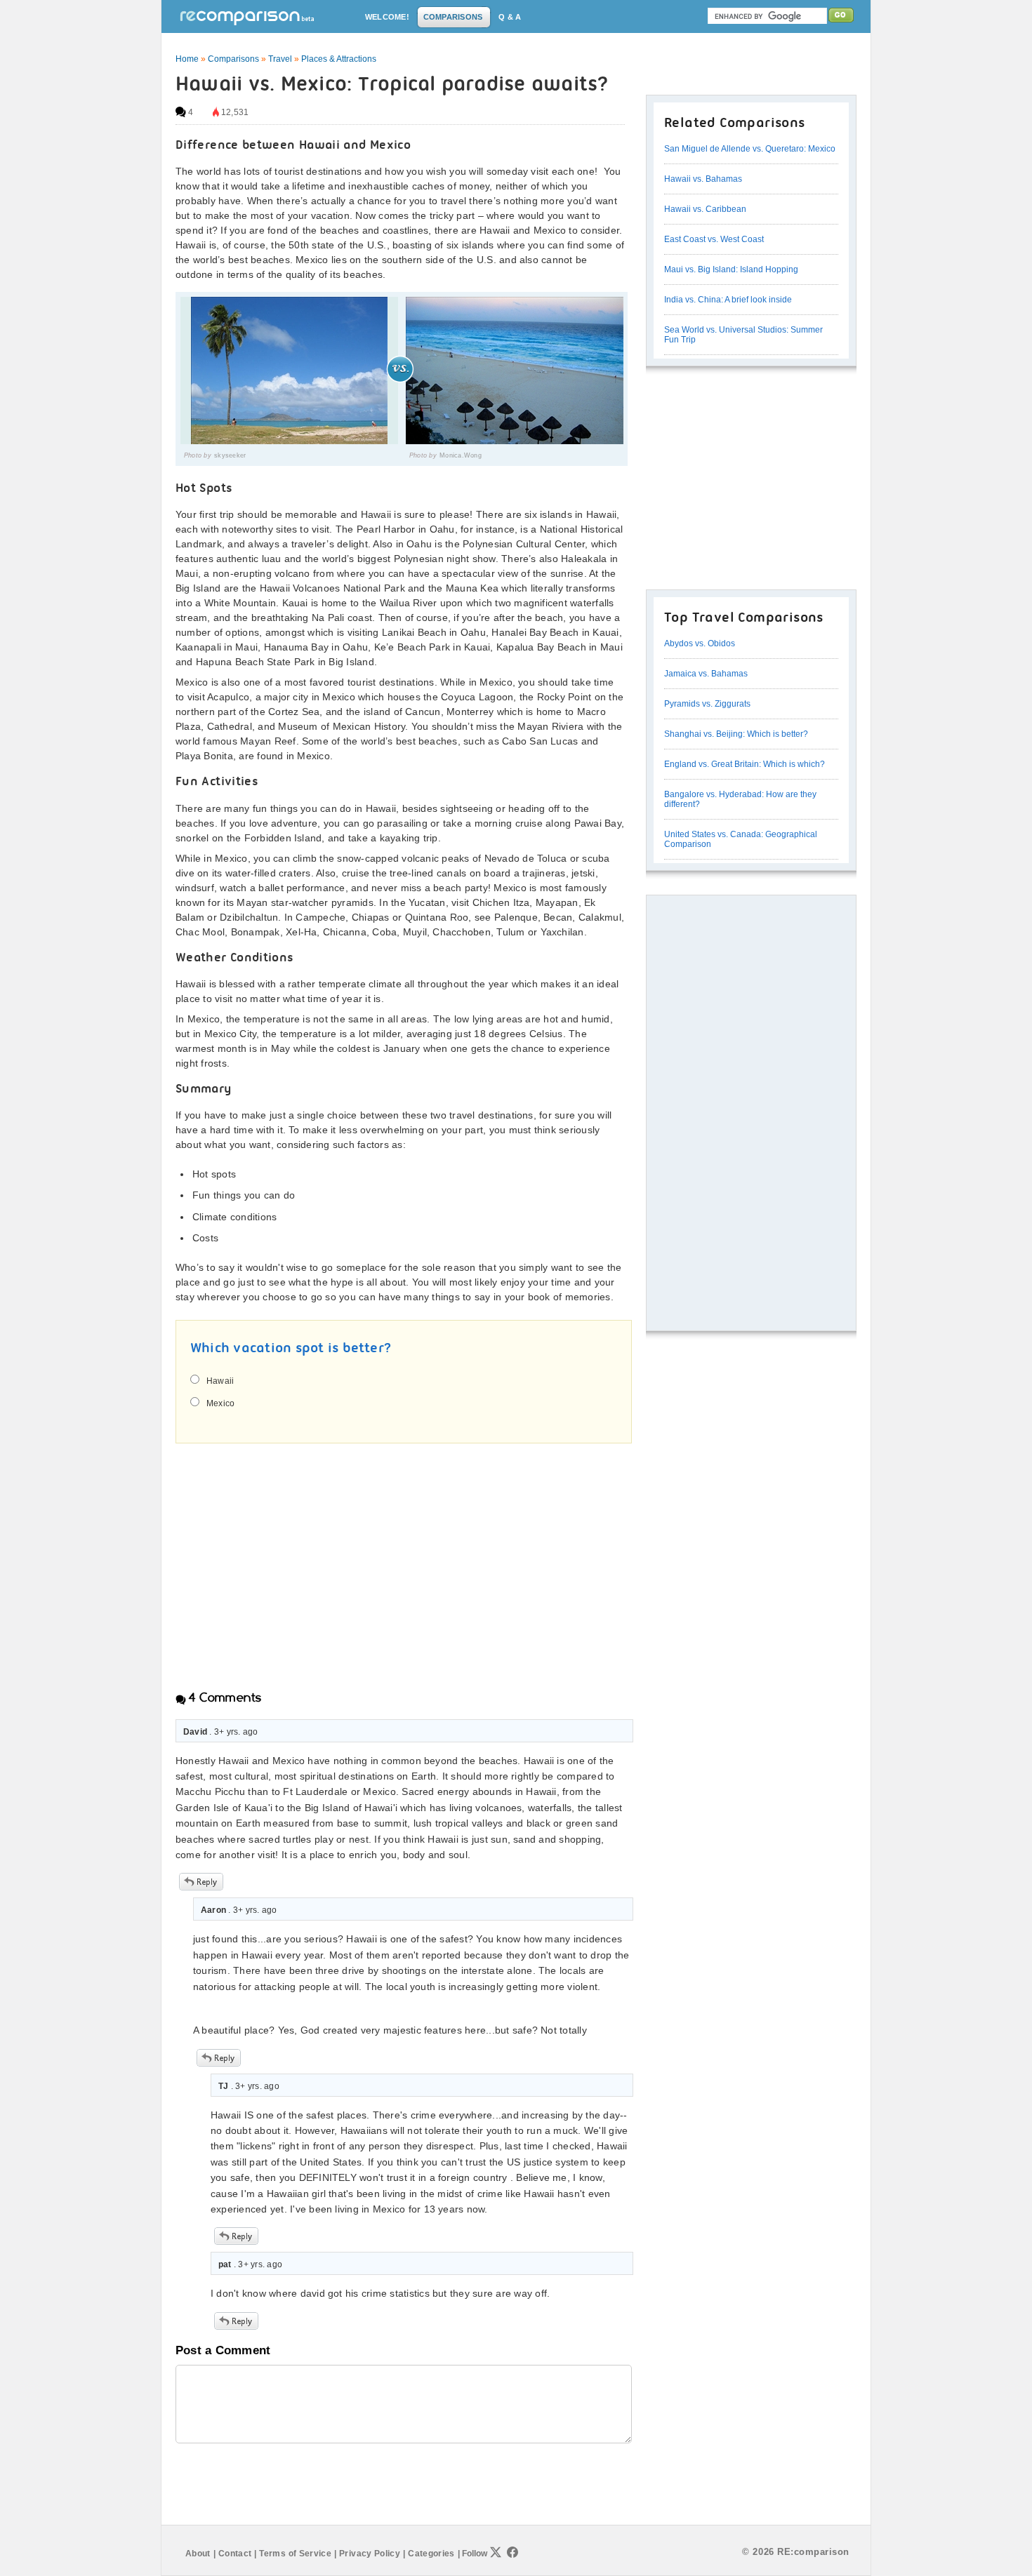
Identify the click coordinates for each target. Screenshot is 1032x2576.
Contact (235, 2554)
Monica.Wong (461, 455)
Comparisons (233, 59)
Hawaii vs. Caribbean (705, 209)
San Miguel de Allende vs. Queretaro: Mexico (750, 149)
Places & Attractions (339, 59)
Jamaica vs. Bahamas (706, 674)
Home (187, 59)
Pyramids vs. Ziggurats (707, 704)
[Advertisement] (293, 1554)
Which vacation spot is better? (291, 1349)
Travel (280, 59)
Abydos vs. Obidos (700, 643)
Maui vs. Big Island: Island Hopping (731, 269)
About (198, 2554)
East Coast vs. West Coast (714, 239)
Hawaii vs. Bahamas (703, 179)
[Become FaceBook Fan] (512, 2552)
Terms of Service (295, 2554)
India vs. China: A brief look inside (728, 300)
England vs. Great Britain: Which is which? (745, 764)
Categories (431, 2554)
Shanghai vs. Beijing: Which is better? (736, 734)
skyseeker (230, 455)
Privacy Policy (370, 2554)
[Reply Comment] (201, 1888)
